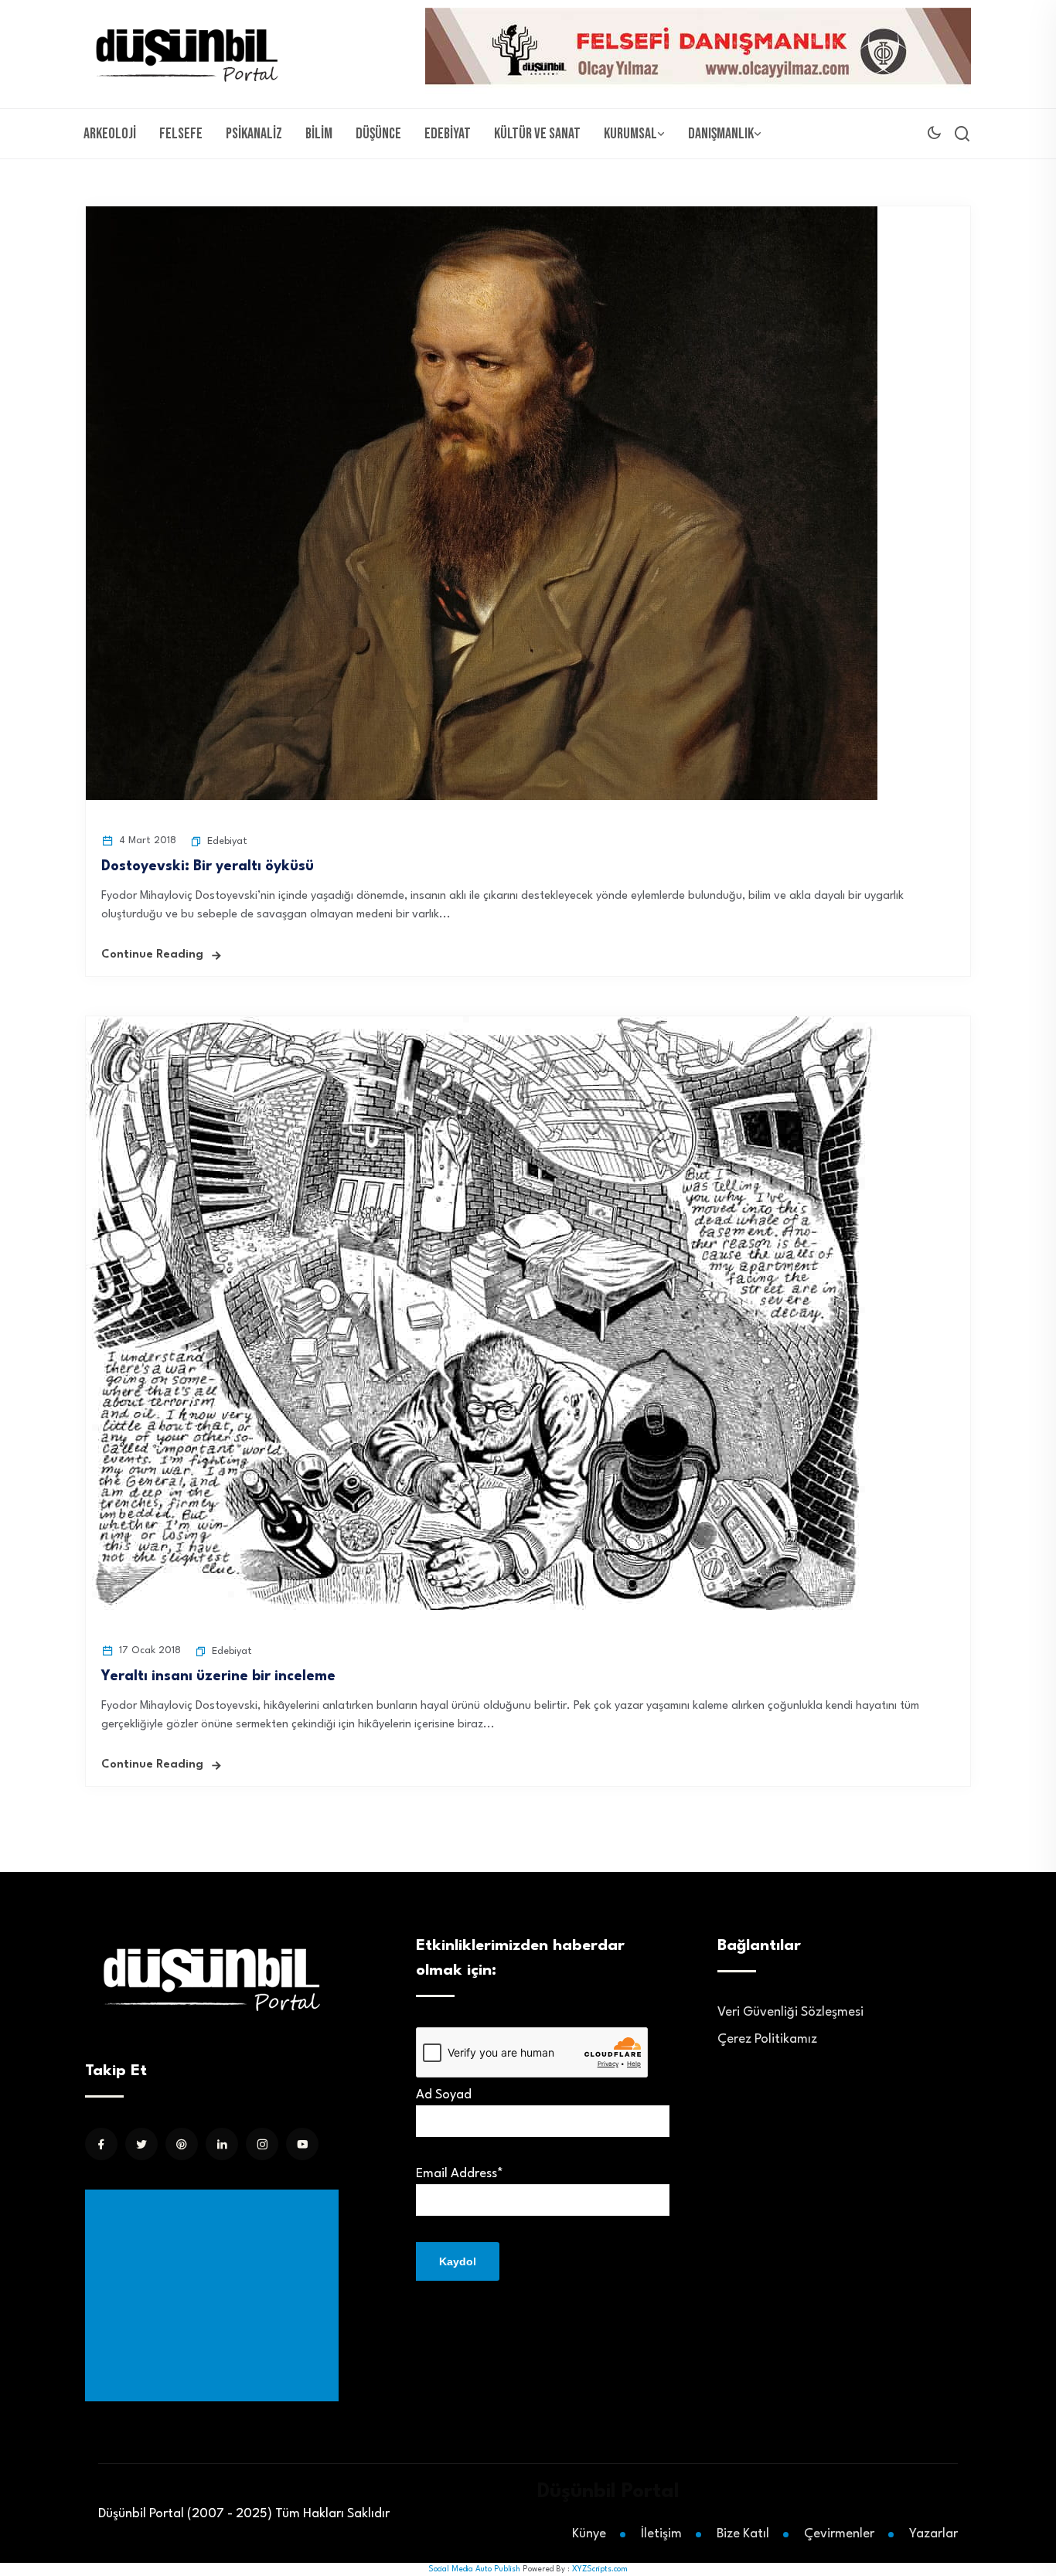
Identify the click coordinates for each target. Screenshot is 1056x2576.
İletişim (661, 2534)
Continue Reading (152, 955)
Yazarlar (933, 2534)
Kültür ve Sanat (537, 134)
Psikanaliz (254, 134)
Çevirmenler (839, 2534)
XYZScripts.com (600, 2569)
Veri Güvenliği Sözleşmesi (790, 2012)
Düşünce (378, 134)
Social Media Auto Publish (474, 2569)
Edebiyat (448, 134)
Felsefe (181, 134)
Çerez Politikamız (767, 2039)
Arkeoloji (110, 134)
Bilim (319, 134)
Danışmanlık (721, 134)
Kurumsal (630, 134)
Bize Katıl (743, 2534)
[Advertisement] (215, 2295)
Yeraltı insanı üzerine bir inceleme (218, 1676)
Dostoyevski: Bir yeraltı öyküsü (208, 866)
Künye (589, 2534)
